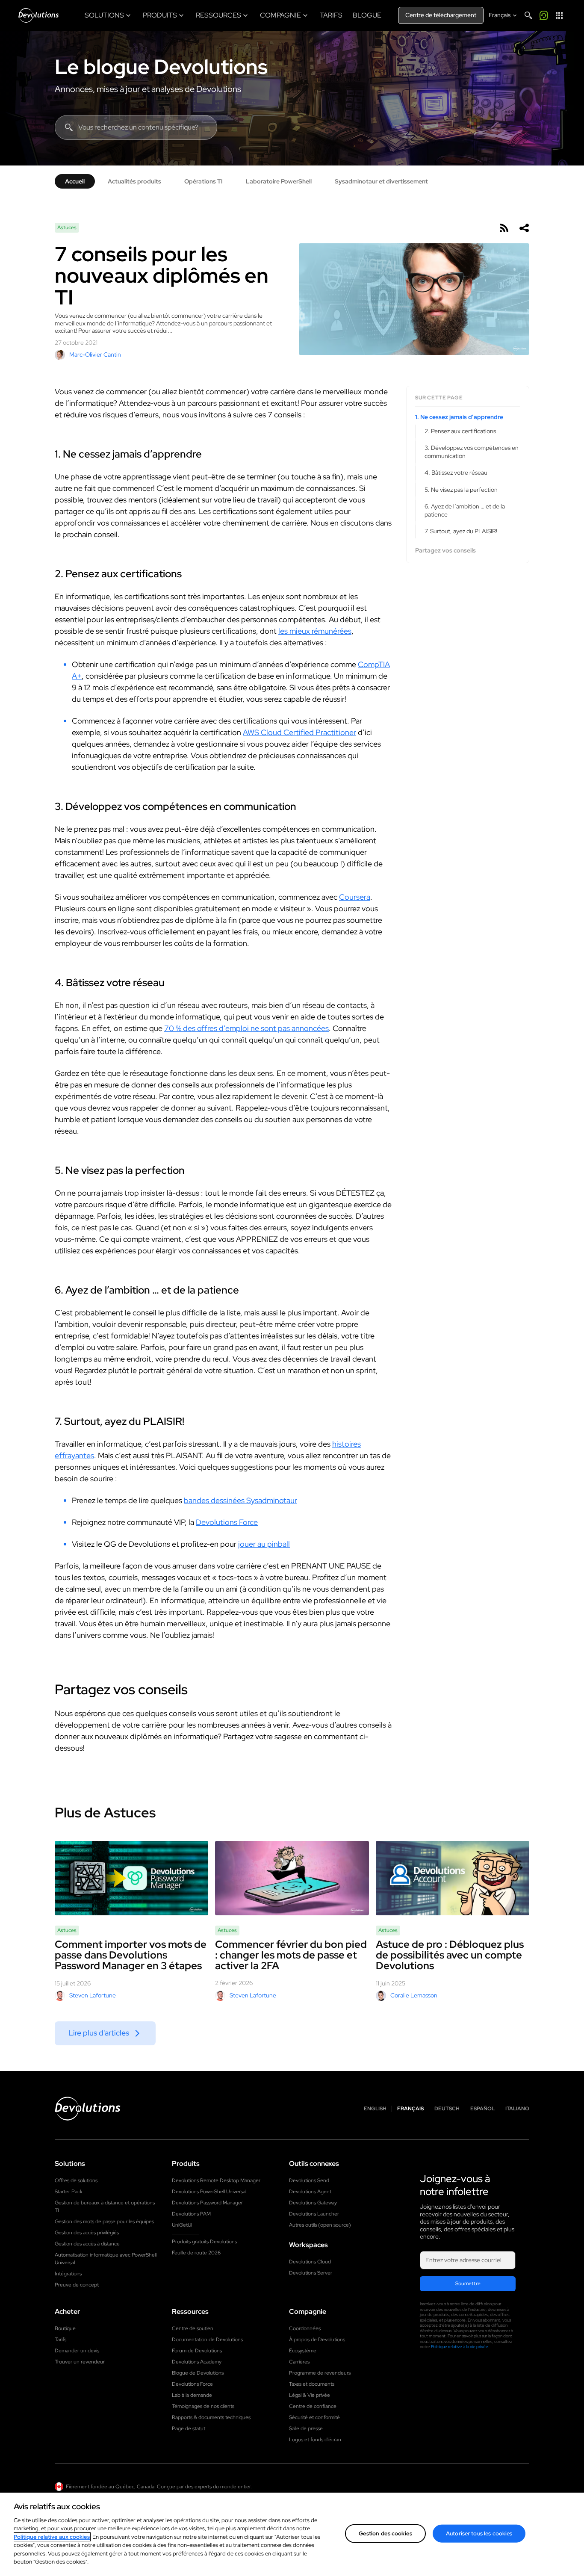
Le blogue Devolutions (161, 67)
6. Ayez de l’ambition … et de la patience (465, 510)
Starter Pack (69, 2192)
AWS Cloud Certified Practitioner (299, 732)
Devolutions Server (311, 2273)
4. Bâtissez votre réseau (456, 473)
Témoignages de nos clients (203, 2406)
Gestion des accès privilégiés (87, 2233)
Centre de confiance (313, 2406)
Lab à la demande (192, 2395)
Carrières (299, 2362)
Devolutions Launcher (314, 2214)
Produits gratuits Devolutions (204, 2242)
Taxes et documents (312, 2384)
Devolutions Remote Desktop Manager (216, 2180)
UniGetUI (182, 2225)
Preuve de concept (77, 2285)
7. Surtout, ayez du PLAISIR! (461, 531)
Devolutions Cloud (310, 2262)
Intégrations (68, 2274)
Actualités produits (134, 181)
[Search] (528, 15)
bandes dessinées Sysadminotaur (240, 1500)
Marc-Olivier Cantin (95, 354)
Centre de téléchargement (441, 15)
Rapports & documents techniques (211, 2417)
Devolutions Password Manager (207, 2203)
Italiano (517, 2109)
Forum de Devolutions (197, 2351)
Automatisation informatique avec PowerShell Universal (106, 2259)
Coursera (355, 897)
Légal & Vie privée (310, 2395)
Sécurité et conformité (314, 2417)
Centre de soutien (193, 2328)
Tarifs (60, 2340)
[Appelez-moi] (544, 15)
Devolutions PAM (191, 2214)
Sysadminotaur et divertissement (381, 181)
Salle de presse (306, 2428)
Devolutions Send (309, 2180)
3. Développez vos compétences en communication (472, 452)
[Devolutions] (38, 15)
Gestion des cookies (385, 2533)
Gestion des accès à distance (87, 2244)
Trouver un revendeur (80, 2362)
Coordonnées (305, 2328)
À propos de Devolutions (317, 2340)
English (375, 2109)
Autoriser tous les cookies (479, 2533)
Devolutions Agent (310, 2192)
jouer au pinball (264, 1544)
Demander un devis (77, 2351)
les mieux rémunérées (315, 631)
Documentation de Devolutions (207, 2340)
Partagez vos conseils (445, 551)
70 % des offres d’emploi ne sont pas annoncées (246, 1028)
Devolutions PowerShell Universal (209, 2192)
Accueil (75, 181)
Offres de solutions (76, 2180)
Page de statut (189, 2428)
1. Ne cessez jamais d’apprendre (459, 417)
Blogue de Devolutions (198, 2373)
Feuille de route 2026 (196, 2253)
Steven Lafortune (93, 1995)
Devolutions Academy (197, 2362)
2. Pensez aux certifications (460, 431)
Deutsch (447, 2109)
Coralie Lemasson (414, 1995)
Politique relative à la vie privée (460, 2347)
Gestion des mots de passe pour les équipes (104, 2222)
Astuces (67, 227)
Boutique (65, 2328)
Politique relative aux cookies (52, 2537)
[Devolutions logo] (88, 2109)
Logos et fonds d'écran (315, 2440)
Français (410, 2109)
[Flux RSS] (504, 228)
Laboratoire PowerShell (279, 181)
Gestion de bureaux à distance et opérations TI (105, 2207)
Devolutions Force (227, 1522)
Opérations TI (204, 181)
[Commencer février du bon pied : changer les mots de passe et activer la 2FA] (292, 1878)
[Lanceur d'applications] (559, 15)
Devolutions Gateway (313, 2203)
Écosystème (303, 2351)
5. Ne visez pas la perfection (461, 490)
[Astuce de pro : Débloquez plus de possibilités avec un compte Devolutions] (453, 1878)
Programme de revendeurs (320, 2373)
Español (482, 2109)
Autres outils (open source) (320, 2225)
